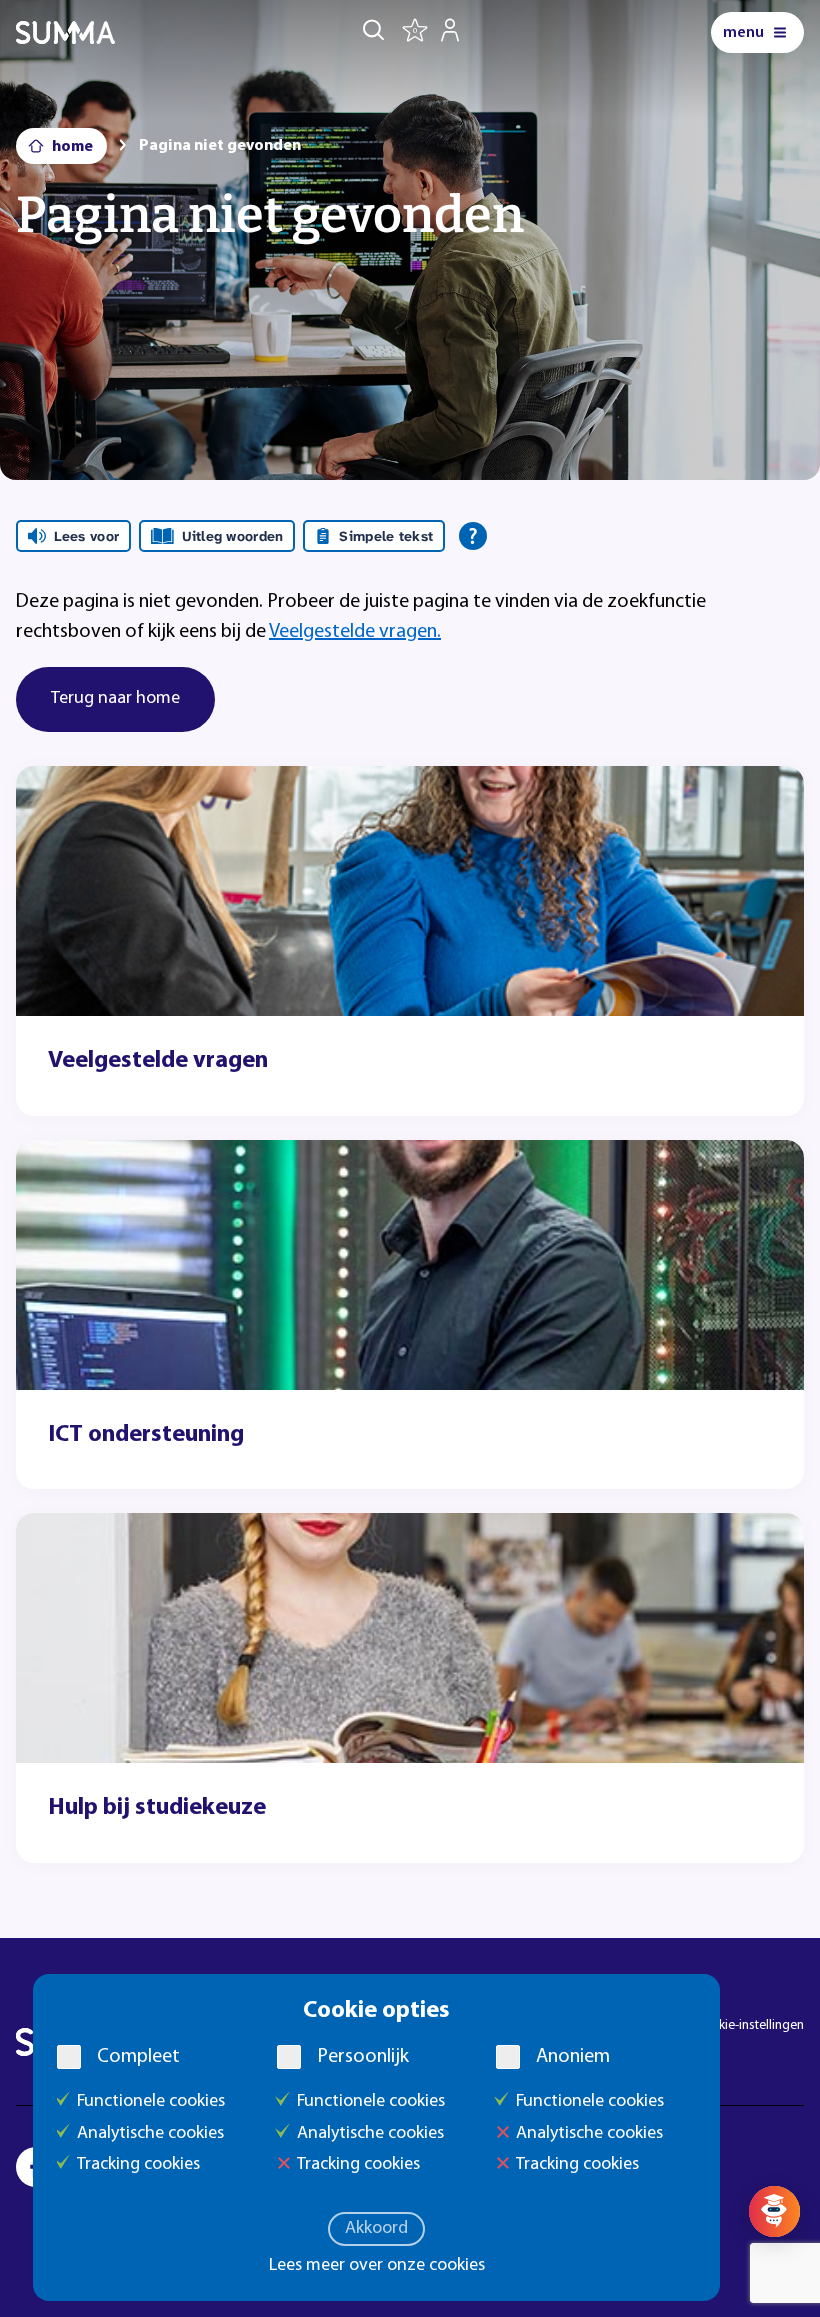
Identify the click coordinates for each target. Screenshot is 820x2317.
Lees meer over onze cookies (377, 2266)
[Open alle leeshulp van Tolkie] (473, 536)
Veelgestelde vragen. (355, 632)
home (72, 147)
